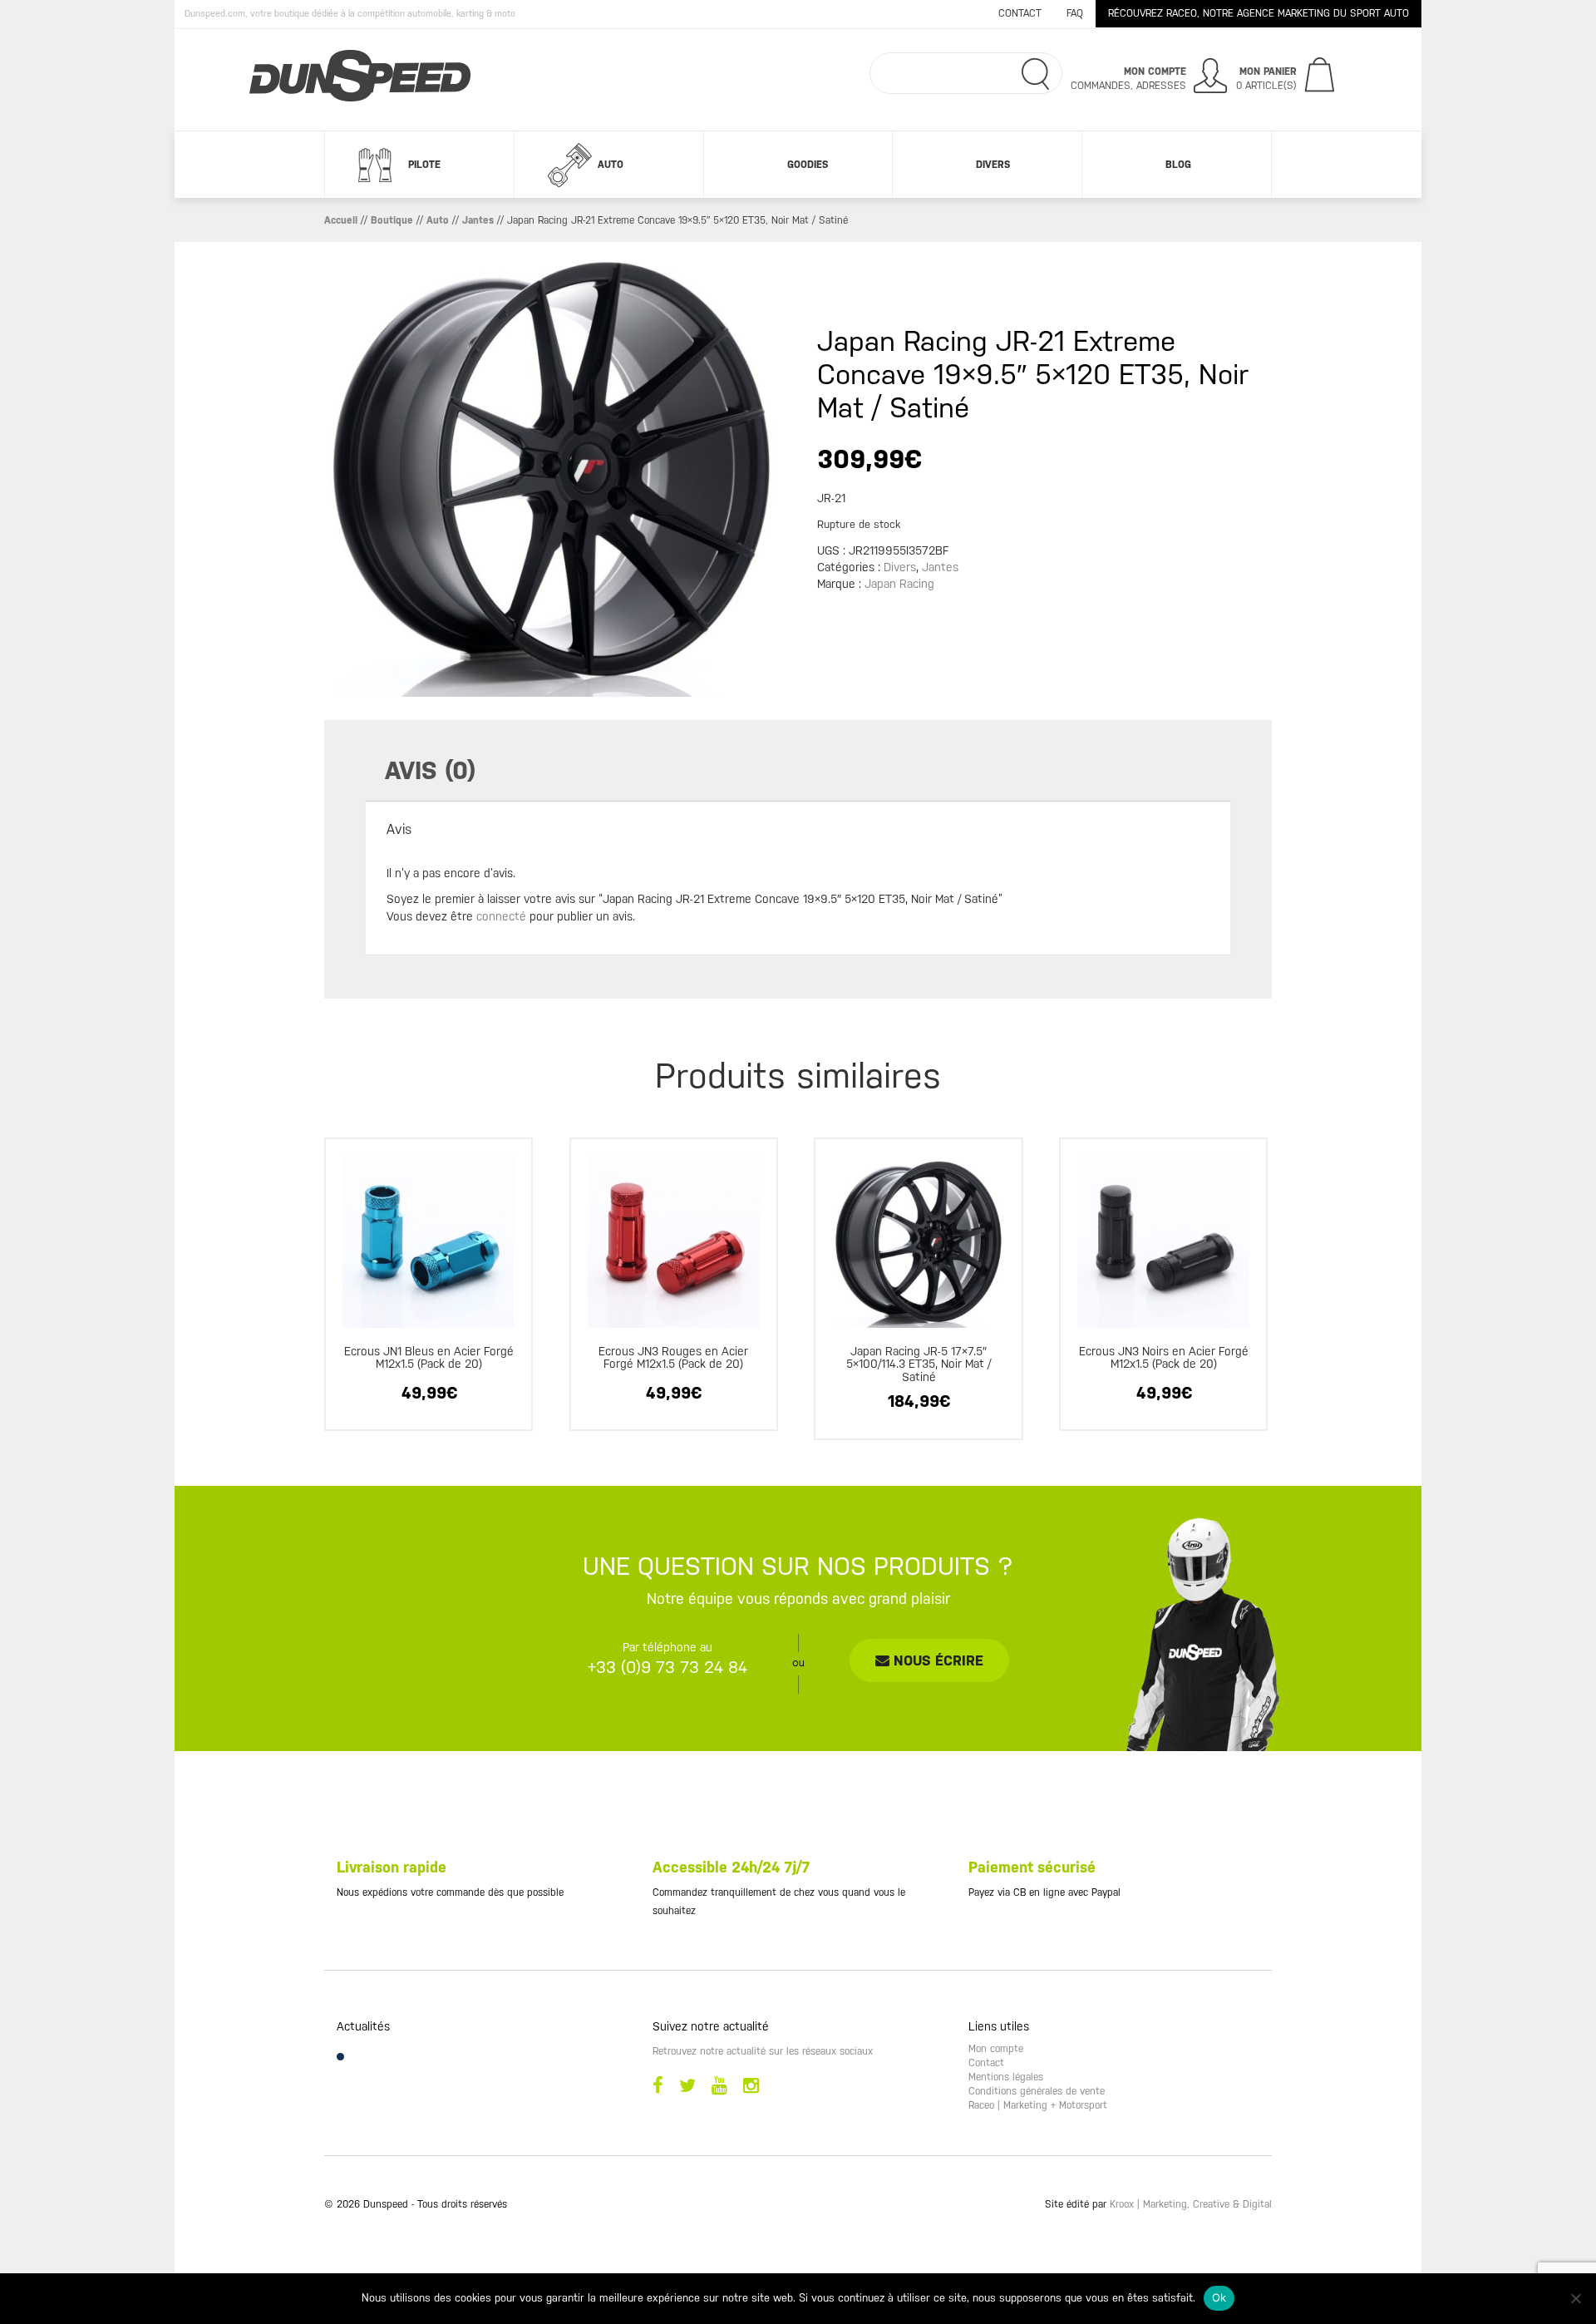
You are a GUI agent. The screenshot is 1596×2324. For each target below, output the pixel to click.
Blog (1178, 165)
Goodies (808, 165)
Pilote (424, 165)
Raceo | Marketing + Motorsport (1038, 2105)
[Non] (1575, 2298)
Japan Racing (899, 584)
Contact (1020, 13)
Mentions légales (1006, 2077)
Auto (611, 165)
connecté (501, 916)
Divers (993, 165)
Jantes (478, 220)
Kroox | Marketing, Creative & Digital (1191, 2204)
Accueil (341, 220)
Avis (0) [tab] (430, 770)
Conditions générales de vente (1037, 2091)
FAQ (1075, 13)
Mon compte (996, 2049)
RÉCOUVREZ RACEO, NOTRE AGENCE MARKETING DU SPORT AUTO (1259, 13)
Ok (1219, 2297)
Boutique (392, 220)
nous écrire (936, 1660)
